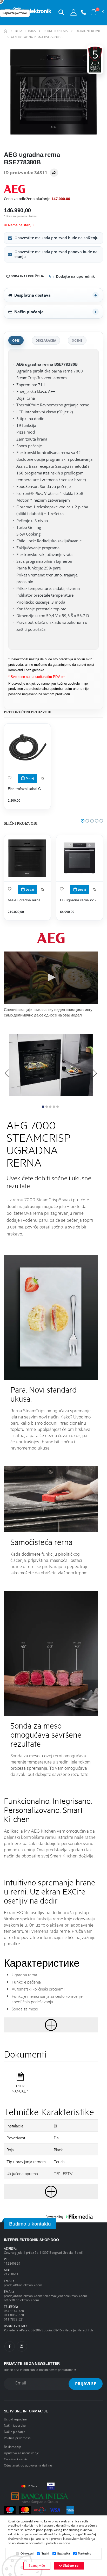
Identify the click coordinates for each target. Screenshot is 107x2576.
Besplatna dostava (32, 295)
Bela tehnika (25, 31)
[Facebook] (10, 2346)
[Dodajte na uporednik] (42, 778)
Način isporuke (15, 2425)
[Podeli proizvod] (54, 173)
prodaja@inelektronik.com (23, 2285)
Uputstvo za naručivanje (21, 2453)
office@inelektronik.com (21, 2300)
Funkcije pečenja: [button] (27, 1982)
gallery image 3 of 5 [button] (50, 1107)
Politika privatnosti (17, 2438)
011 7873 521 (14, 2319)
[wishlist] (10, 777)
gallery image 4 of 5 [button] (54, 1107)
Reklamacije (13, 2447)
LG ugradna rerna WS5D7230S (80, 900)
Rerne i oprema (56, 31)
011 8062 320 (14, 2315)
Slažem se (70, 2566)
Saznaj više (37, 2566)
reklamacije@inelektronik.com (65, 2296)
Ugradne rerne (88, 31)
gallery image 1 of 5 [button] (43, 1107)
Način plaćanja (29, 312)
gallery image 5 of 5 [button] (58, 1107)
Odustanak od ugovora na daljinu (28, 2465)
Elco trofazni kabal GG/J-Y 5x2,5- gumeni (28, 789)
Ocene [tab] (77, 340)
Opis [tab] (16, 340)
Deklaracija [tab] (46, 340)
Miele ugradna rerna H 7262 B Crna (28, 900)
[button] (61, 12)
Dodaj (30, 778)
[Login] (73, 12)
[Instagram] (22, 2346)
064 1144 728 (14, 2311)
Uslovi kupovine (15, 2419)
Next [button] (95, 1073)
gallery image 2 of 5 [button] (47, 1107)
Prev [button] (7, 1073)
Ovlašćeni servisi (16, 2459)
